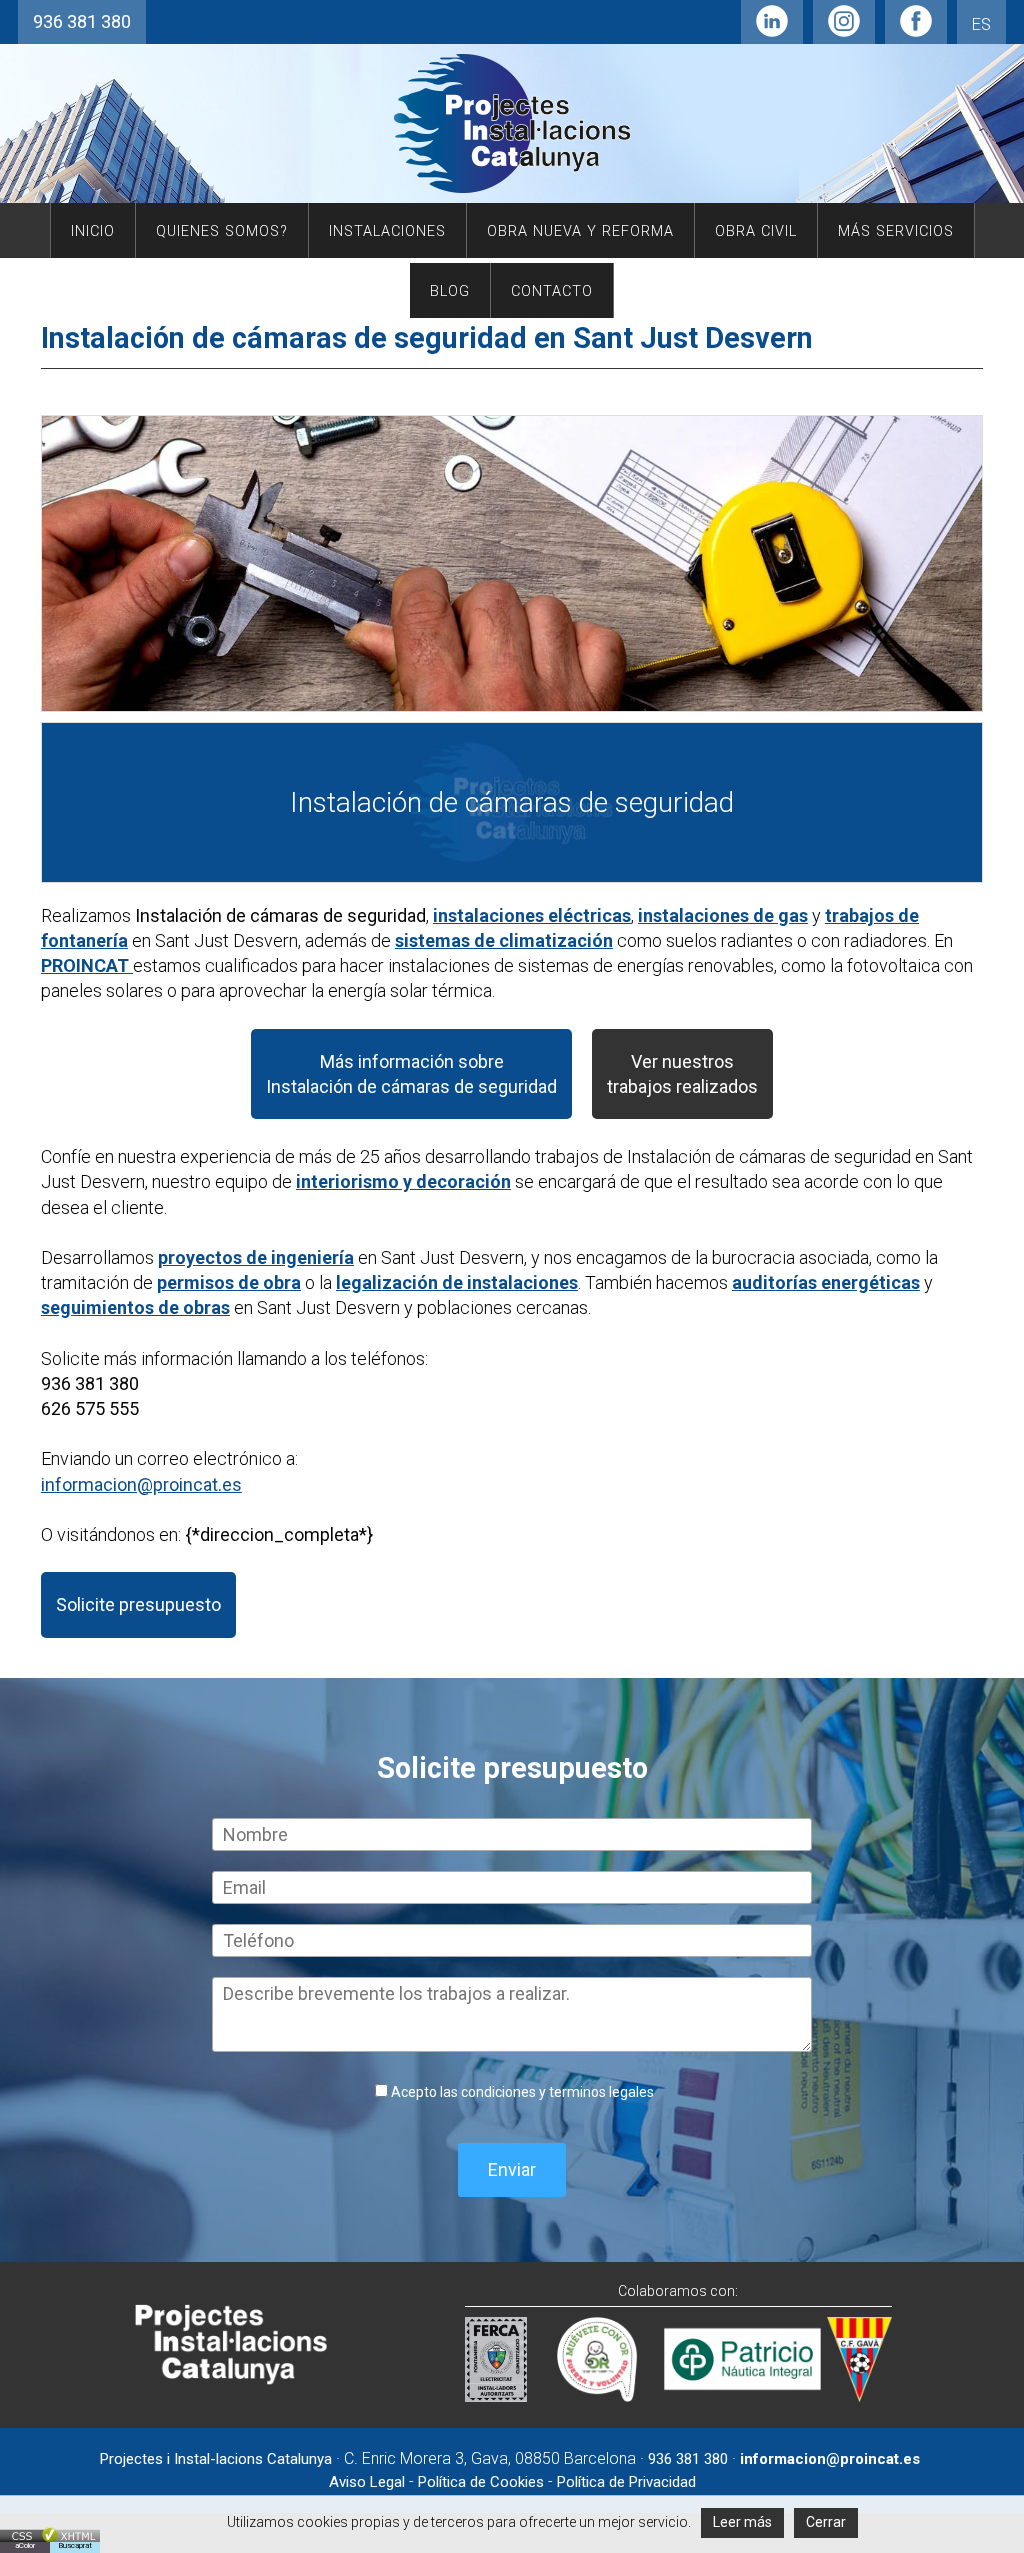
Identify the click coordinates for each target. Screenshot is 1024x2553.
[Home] (512, 192)
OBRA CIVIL (756, 231)
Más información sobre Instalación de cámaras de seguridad (411, 1074)
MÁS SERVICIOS (896, 231)
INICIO (93, 231)
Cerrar (826, 2522)
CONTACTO (552, 291)
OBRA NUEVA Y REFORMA (580, 231)
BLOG (450, 291)
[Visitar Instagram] (844, 30)
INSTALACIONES (387, 231)
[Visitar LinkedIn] (772, 30)
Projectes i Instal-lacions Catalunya (216, 2459)
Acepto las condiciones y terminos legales (522, 2092)
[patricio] (743, 2395)
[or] (592, 2395)
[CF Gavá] (859, 2395)
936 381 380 (82, 21)
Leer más (742, 2522)
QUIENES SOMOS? (222, 231)
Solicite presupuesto (138, 1604)
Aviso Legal (367, 2482)
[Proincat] (232, 2380)
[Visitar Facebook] (916, 30)
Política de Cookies (481, 2482)
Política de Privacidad (626, 2482)
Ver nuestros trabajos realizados (682, 1074)
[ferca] (496, 2395)
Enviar (512, 2169)
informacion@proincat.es (141, 1484)
